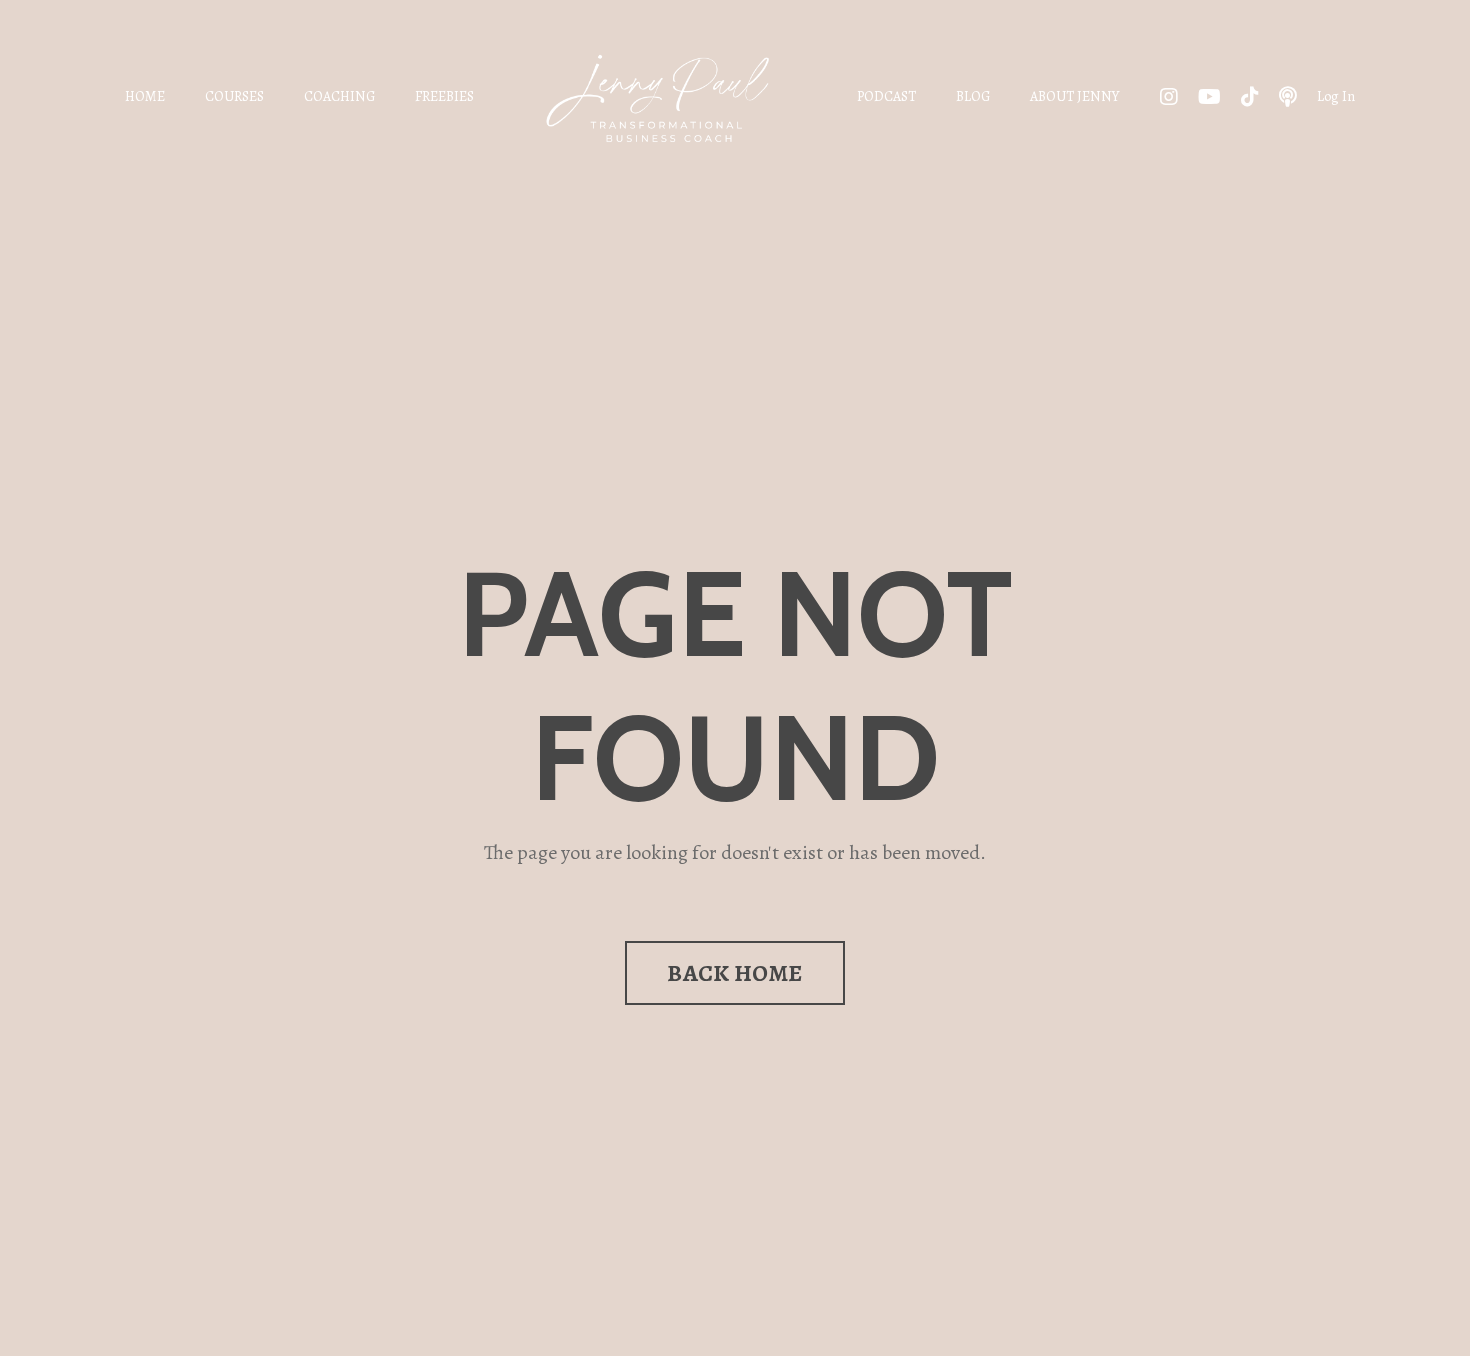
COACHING (339, 96)
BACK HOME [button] (734, 973)
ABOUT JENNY (1074, 96)
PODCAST (886, 96)
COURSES (234, 96)
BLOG (973, 96)
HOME (145, 96)
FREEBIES (444, 96)
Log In (1336, 96)
